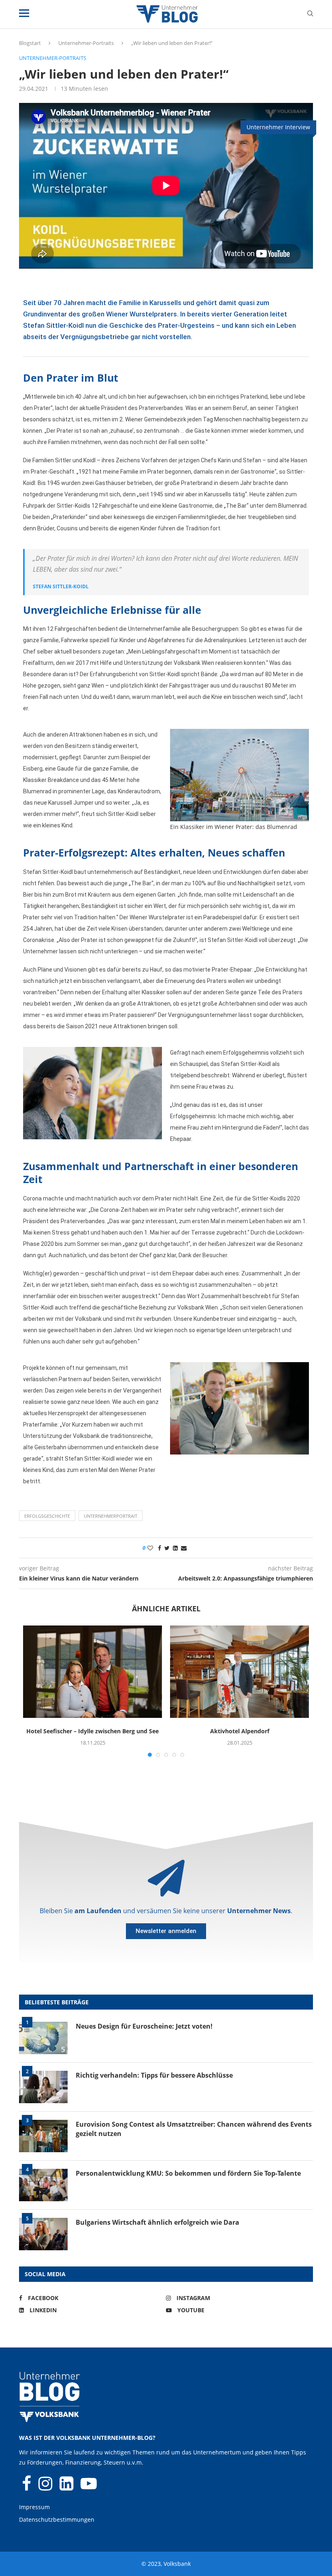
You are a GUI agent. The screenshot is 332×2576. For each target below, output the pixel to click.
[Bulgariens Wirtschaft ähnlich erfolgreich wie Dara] (43, 2234)
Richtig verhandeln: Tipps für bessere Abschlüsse (154, 2075)
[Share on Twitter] (167, 1548)
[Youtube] (89, 2487)
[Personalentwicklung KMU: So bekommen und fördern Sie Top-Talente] (43, 2185)
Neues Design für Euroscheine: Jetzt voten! (144, 2026)
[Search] (310, 14)
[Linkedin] (67, 2487)
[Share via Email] (184, 1548)
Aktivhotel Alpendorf (240, 1731)
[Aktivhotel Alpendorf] (239, 1672)
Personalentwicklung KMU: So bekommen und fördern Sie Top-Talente (188, 2173)
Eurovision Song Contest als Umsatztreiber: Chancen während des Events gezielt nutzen (194, 2129)
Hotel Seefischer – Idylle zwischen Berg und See (93, 1731)
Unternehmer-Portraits (86, 43)
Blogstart (30, 43)
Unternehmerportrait (111, 1516)
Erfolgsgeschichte (47, 1516)
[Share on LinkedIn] (175, 1548)
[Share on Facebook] (160, 1548)
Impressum (34, 2507)
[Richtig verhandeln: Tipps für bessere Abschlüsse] (43, 2087)
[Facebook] (27, 2487)
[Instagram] (46, 2487)
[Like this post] (150, 1548)
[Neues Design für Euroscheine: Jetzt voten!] (43, 2038)
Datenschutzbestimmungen (57, 2519)
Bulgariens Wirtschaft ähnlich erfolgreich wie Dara (157, 2222)
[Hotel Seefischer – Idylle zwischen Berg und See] (93, 1672)
